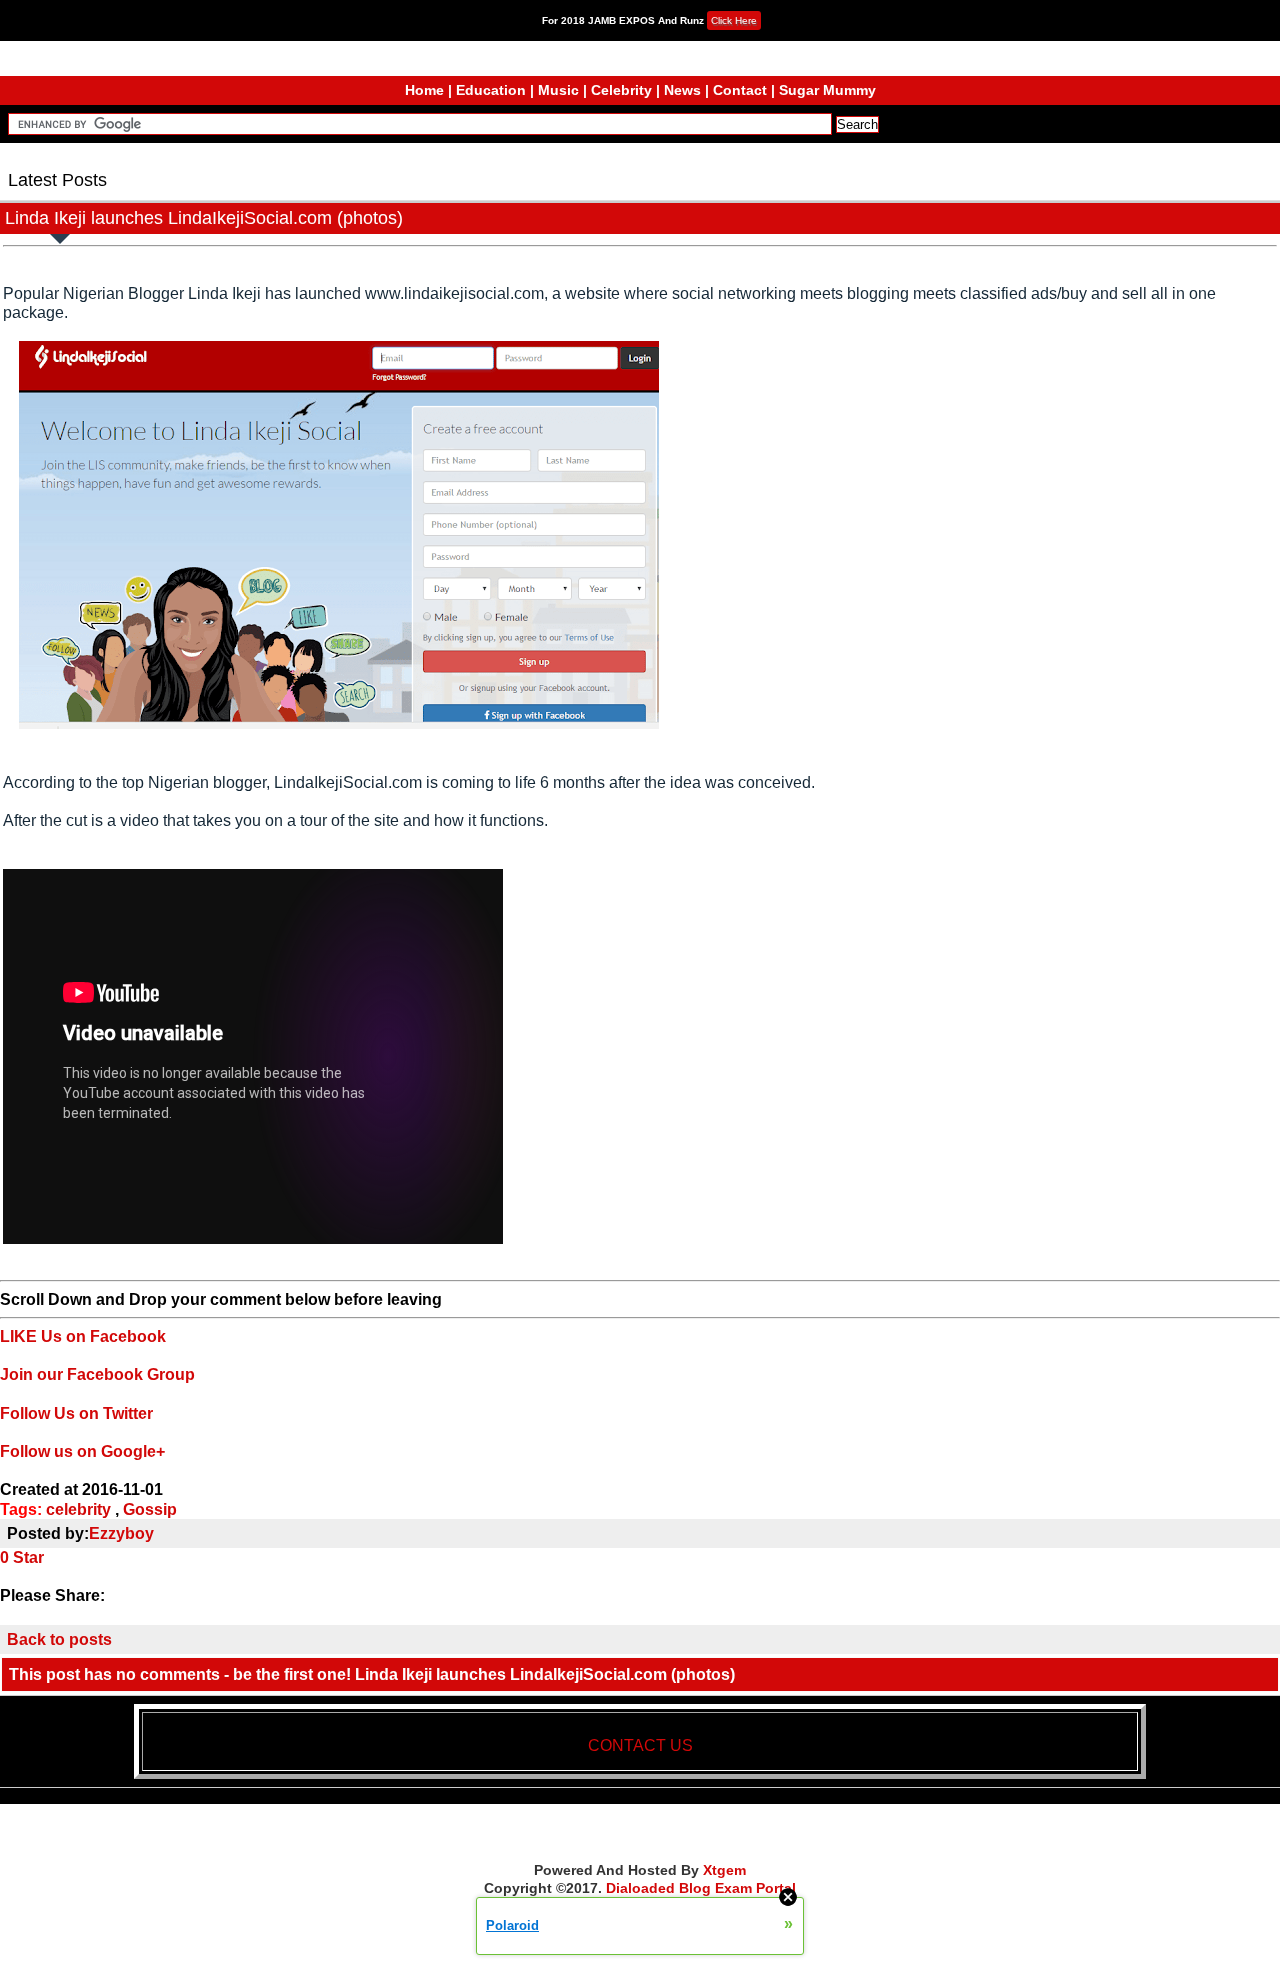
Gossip (150, 1509)
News (682, 90)
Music (558, 90)
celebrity (78, 1509)
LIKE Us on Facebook (83, 1336)
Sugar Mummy (827, 90)
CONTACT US (640, 1745)
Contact (740, 90)
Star (28, 1557)
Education (491, 90)
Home (424, 90)
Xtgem (724, 1870)
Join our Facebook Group (97, 1374)
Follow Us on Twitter (76, 1413)
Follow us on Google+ (82, 1451)
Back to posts (59, 1639)
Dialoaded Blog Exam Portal (701, 1888)
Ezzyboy (121, 1533)
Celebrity (621, 90)
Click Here (734, 20)
